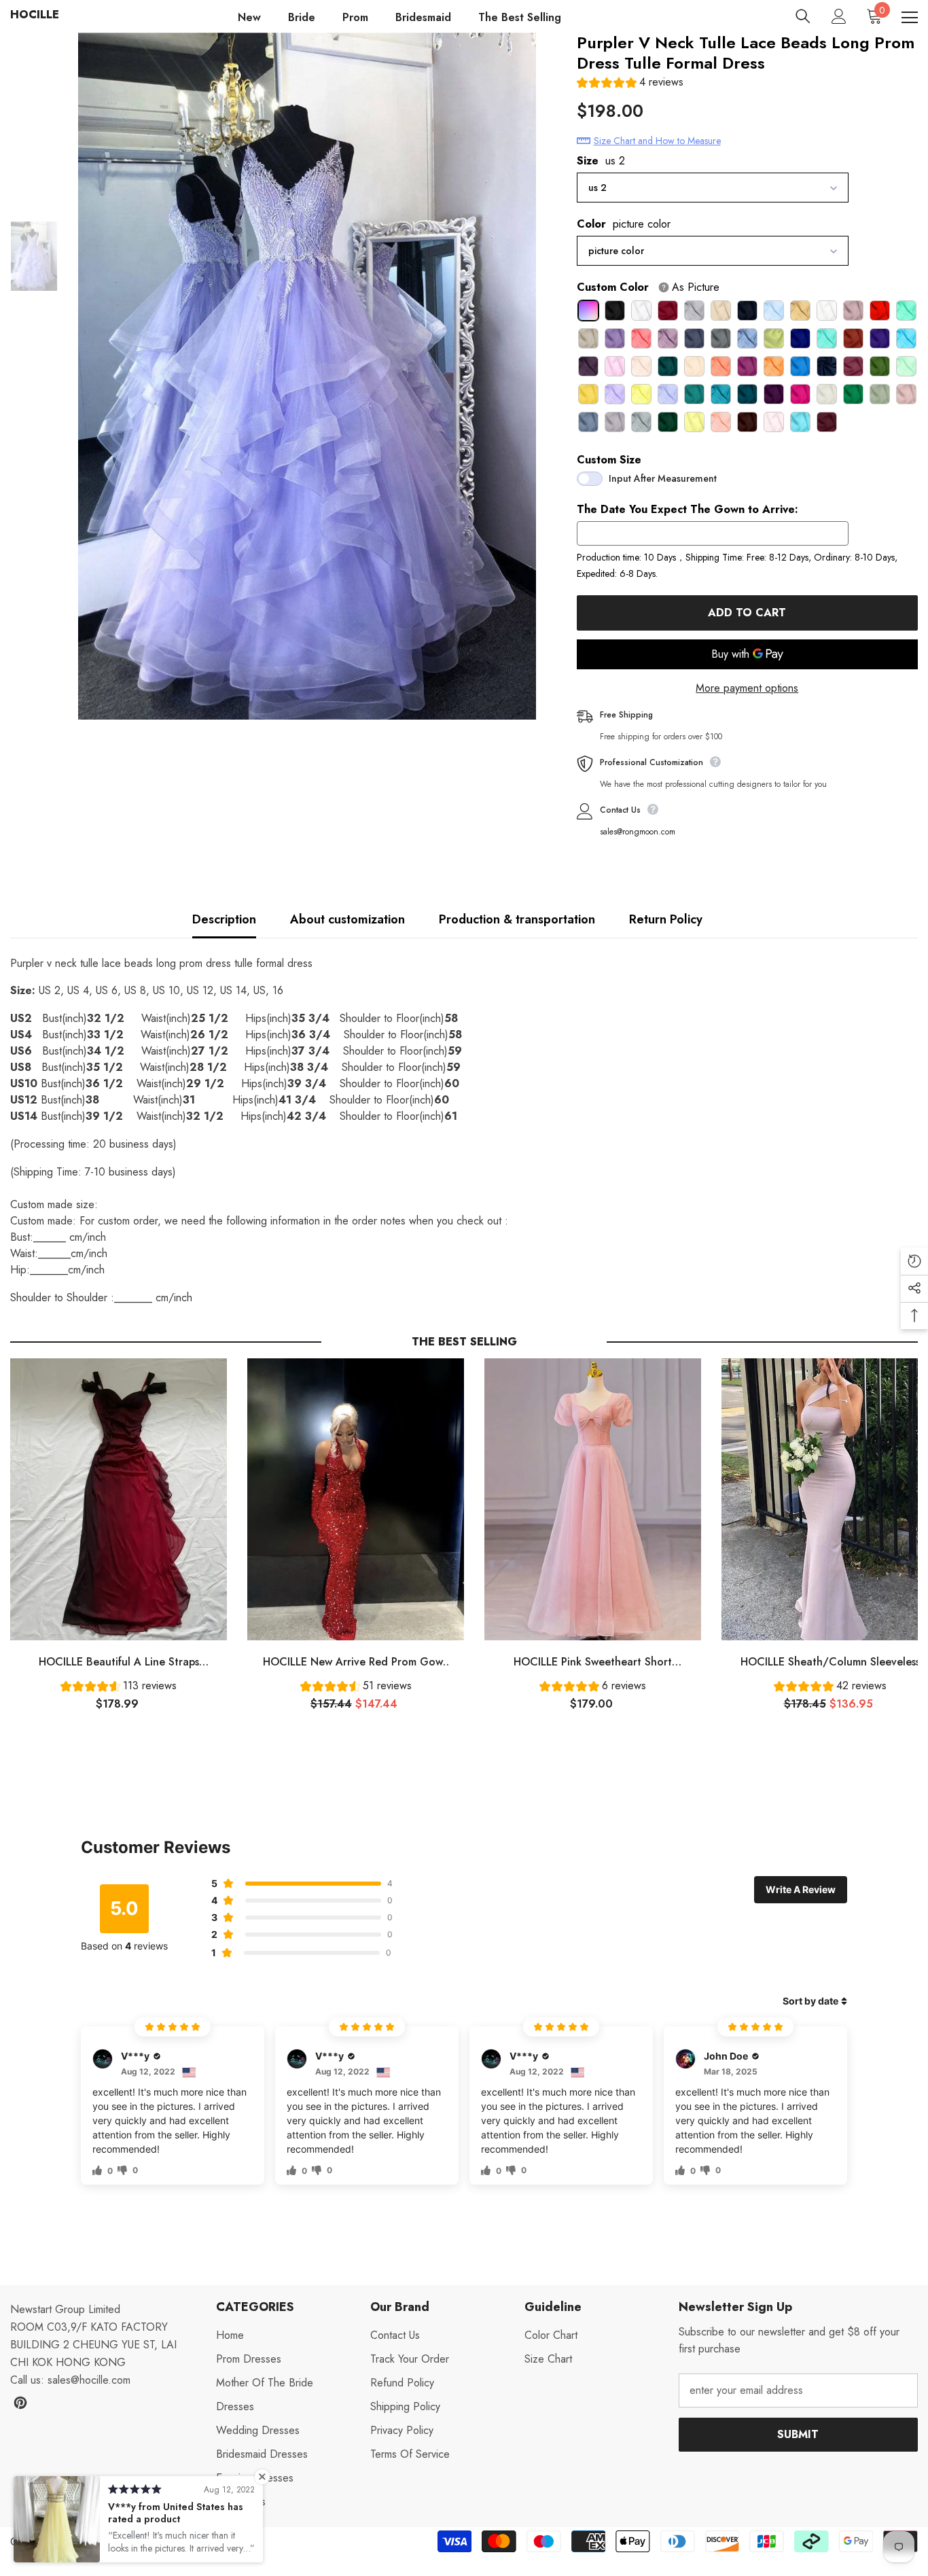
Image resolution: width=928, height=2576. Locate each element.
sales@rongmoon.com (638, 832)
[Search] (803, 16)
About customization (347, 919)
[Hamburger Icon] (910, 18)
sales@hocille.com (89, 2380)
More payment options (747, 688)
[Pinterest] (20, 2403)
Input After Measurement (663, 478)
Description (224, 919)
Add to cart (747, 613)
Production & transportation (517, 919)
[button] (630, 84)
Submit (798, 2434)
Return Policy (666, 919)
